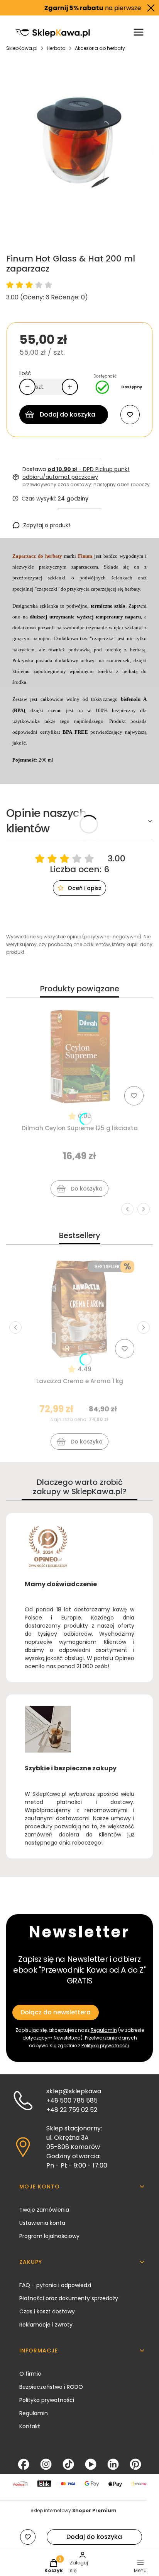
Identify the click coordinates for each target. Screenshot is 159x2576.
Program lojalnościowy (49, 2236)
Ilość (25, 373)
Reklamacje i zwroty (46, 2325)
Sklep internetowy (74, 2510)
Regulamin (104, 2030)
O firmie (30, 2374)
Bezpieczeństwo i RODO (51, 2387)
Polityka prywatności (47, 2400)
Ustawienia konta (42, 2223)
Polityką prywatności (105, 2046)
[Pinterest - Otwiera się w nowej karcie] (135, 2464)
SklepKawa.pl (22, 48)
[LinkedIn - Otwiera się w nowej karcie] (113, 2464)
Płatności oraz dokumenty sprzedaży (69, 2298)
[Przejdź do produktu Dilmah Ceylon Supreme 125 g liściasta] (79, 1056)
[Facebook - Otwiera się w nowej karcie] (24, 2464)
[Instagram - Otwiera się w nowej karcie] (46, 2464)
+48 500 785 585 (72, 2100)
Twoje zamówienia (44, 2210)
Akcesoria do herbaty (100, 48)
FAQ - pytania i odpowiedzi (55, 2285)
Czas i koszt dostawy (47, 2311)
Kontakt (30, 2426)
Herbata (56, 48)
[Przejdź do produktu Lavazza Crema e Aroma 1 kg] (79, 1309)
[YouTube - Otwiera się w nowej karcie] (91, 2464)
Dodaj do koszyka (68, 414)
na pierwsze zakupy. (88, 8)
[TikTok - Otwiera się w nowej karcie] (68, 2464)
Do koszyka (87, 1189)
